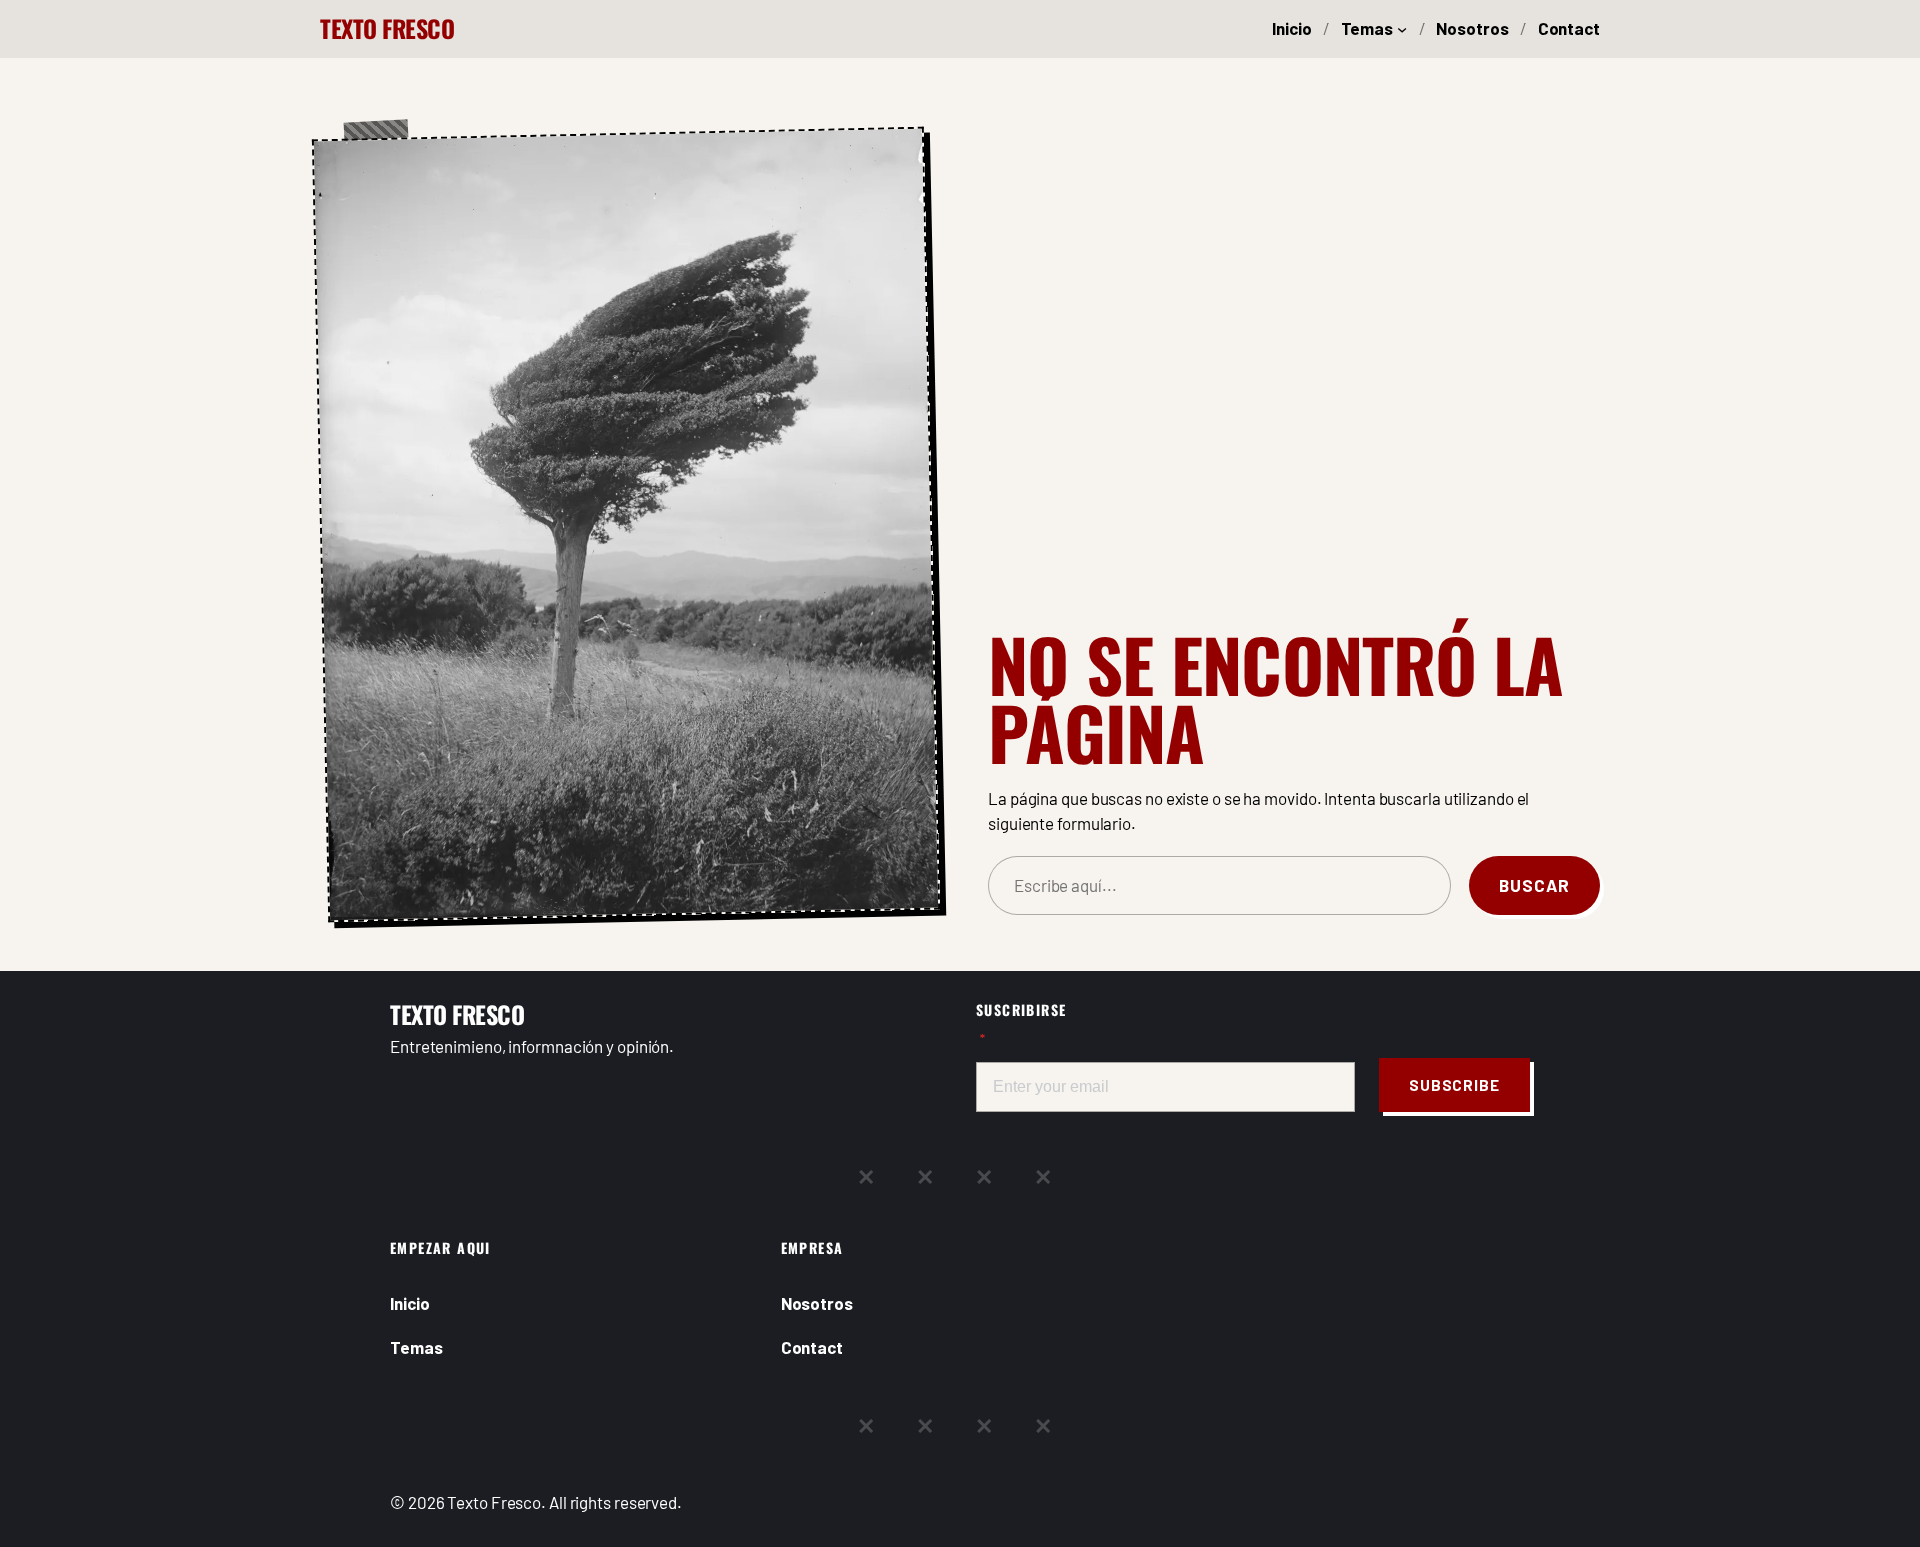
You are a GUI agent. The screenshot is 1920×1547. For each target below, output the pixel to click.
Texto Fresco (387, 28)
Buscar (1534, 885)
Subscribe (1454, 1085)
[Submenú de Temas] (1402, 29)
